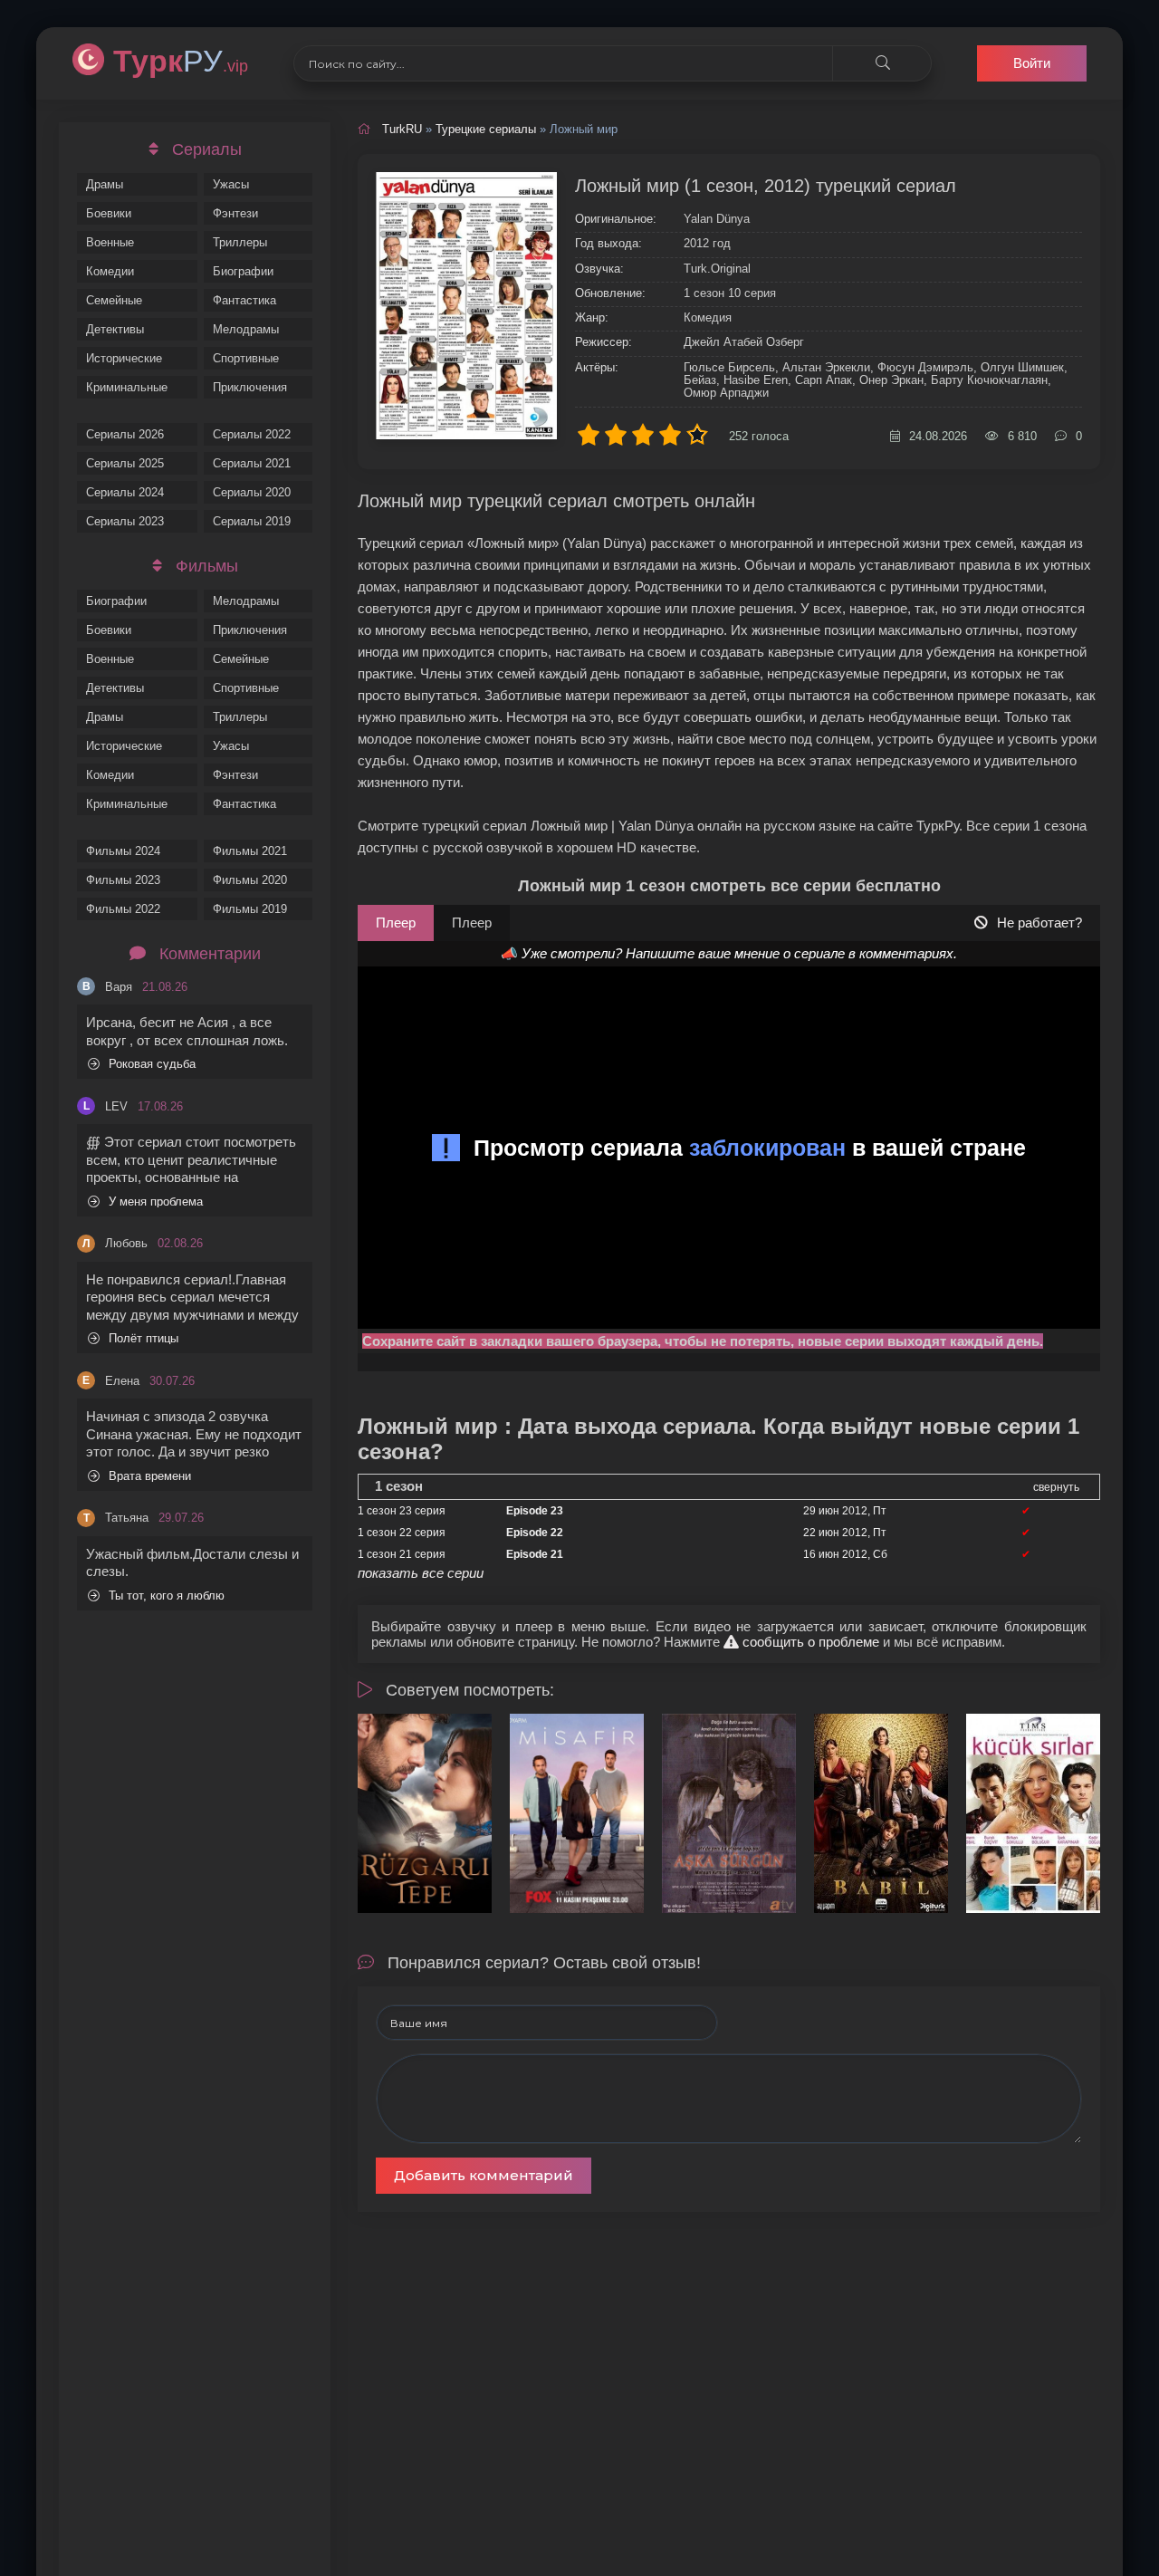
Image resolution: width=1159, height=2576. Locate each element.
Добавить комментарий (484, 2175)
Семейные (114, 300)
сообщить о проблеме (809, 1642)
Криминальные (127, 387)
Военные (110, 242)
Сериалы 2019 (252, 521)
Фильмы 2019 (250, 909)
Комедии (110, 271)
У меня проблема (156, 1201)
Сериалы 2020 (252, 492)
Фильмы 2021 (250, 851)
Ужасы (231, 184)
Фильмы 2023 (123, 880)
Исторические (124, 358)
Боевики (109, 213)
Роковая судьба (152, 1064)
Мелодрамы (246, 329)
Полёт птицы (144, 1338)
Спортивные (246, 358)
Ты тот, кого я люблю (167, 1596)
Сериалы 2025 (125, 463)
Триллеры (240, 242)
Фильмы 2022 (123, 909)
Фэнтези (235, 213)
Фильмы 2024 (123, 851)
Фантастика (244, 300)
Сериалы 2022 (252, 434)
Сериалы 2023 (125, 521)
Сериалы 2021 (252, 463)
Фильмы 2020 (250, 880)
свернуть (1056, 1487)
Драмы (105, 184)
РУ (181, 61)
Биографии (243, 271)
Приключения (250, 387)
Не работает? (1039, 923)
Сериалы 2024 (125, 492)
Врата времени (150, 1476)
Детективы (115, 329)
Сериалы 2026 (125, 434)
